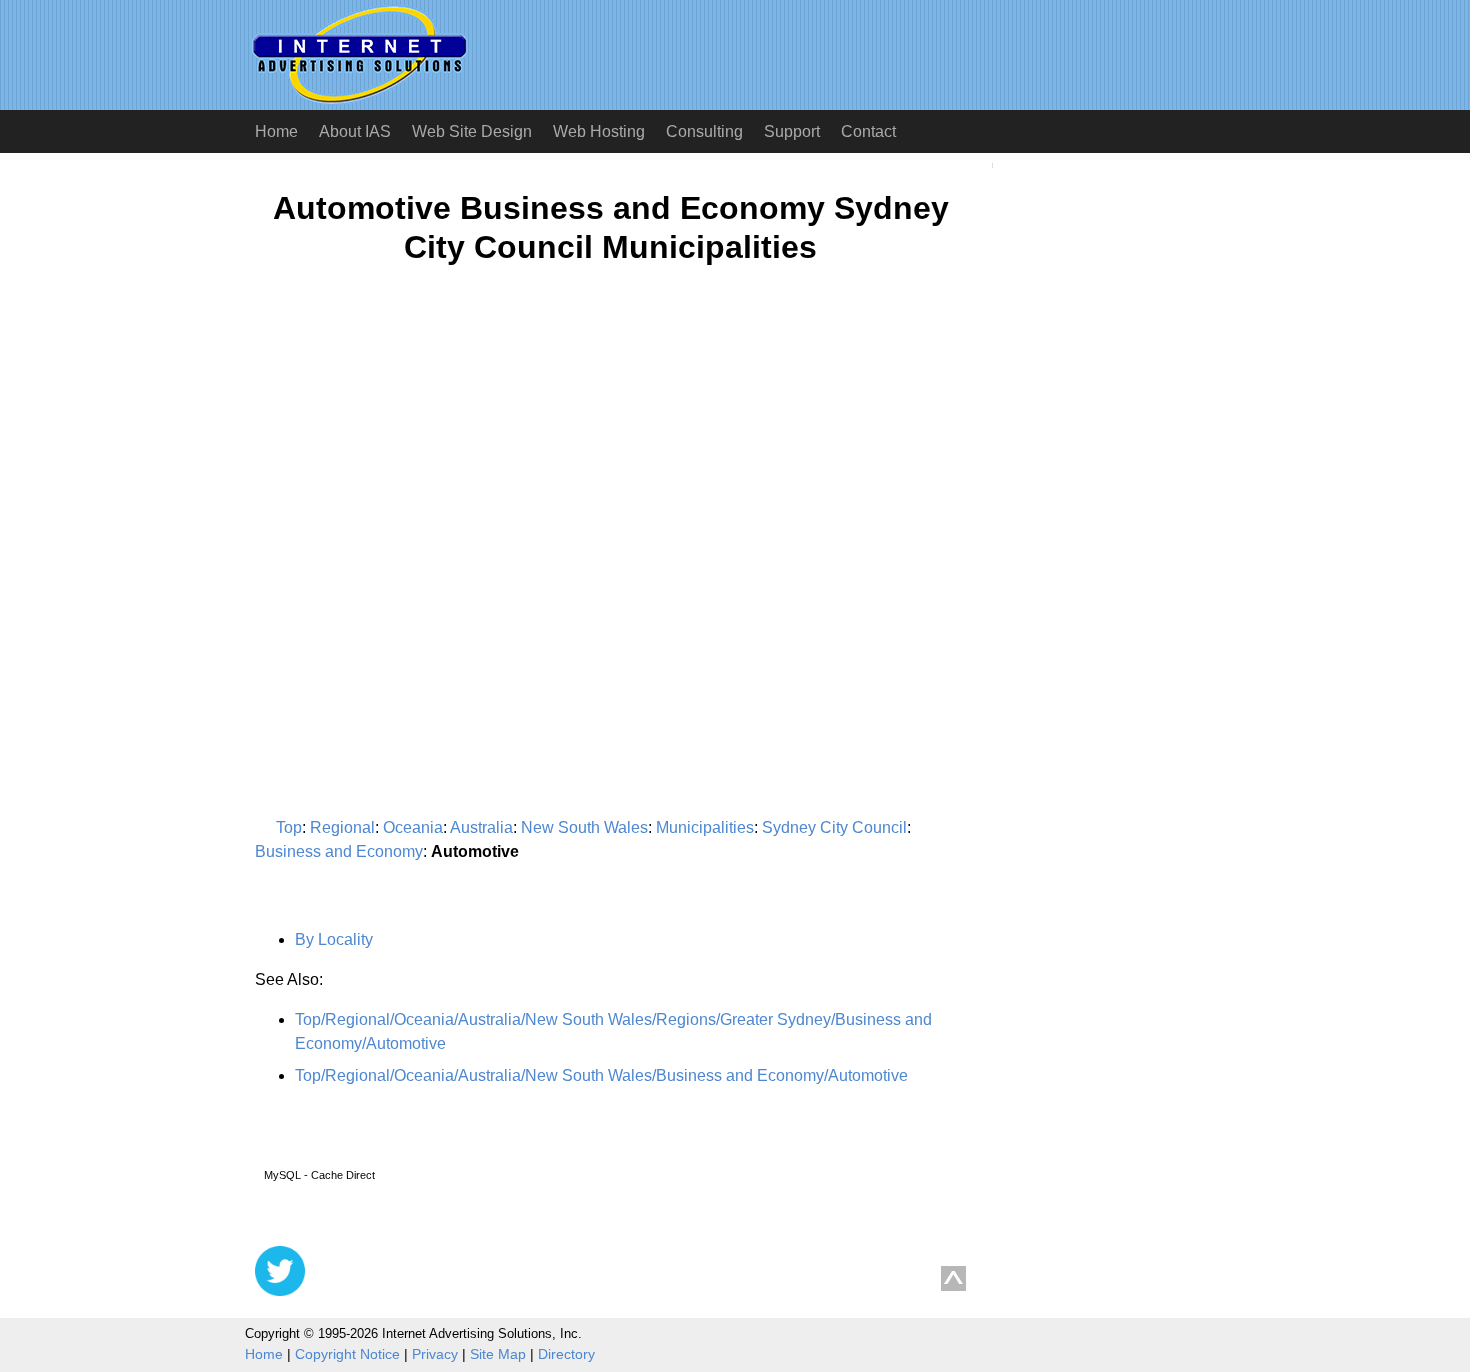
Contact (868, 131)
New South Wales (584, 827)
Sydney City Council (834, 827)
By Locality (334, 939)
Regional (342, 827)
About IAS (355, 131)
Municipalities (705, 827)
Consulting (704, 131)
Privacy (435, 1354)
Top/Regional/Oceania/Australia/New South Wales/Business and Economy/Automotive (601, 1075)
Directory (566, 1354)
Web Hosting (599, 131)
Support (792, 131)
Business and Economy (339, 851)
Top (289, 827)
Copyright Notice (347, 1354)
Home (276, 131)
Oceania (413, 827)
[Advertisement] (423, 476)
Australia (481, 827)
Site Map (498, 1354)
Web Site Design (472, 131)
